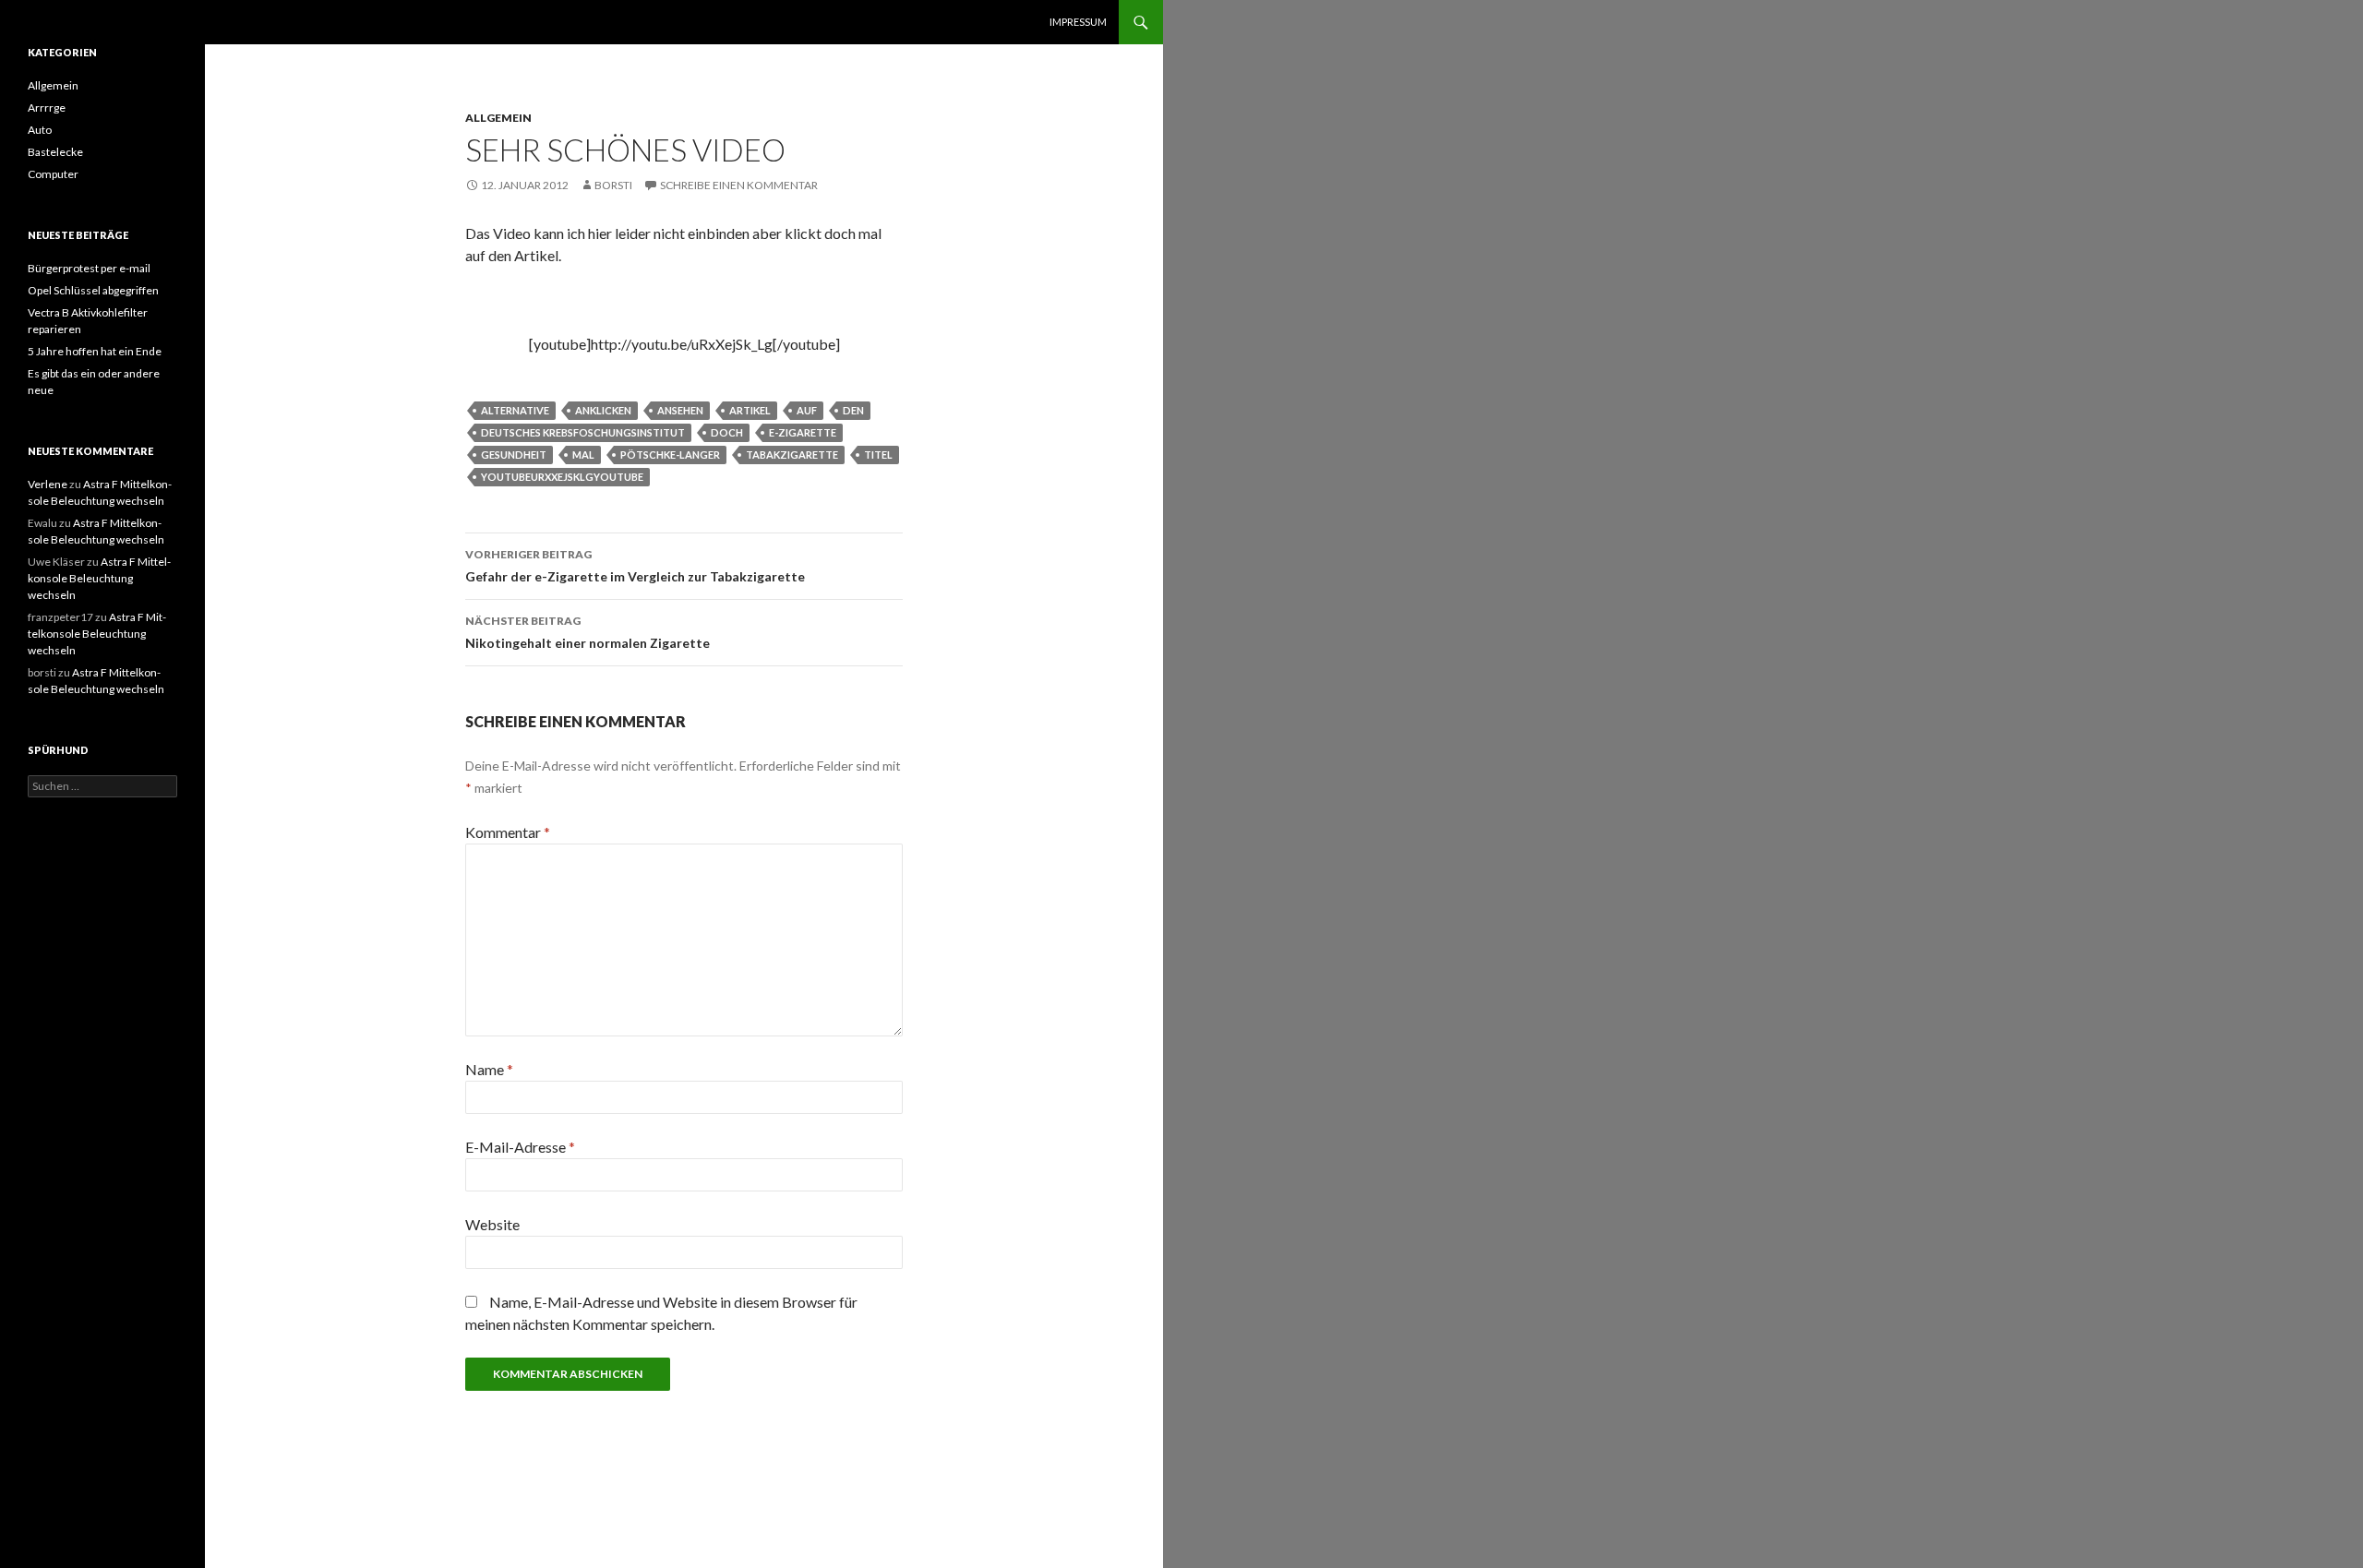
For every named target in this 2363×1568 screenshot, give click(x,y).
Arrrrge (47, 108)
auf (807, 410)
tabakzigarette (792, 455)
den (853, 410)
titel (878, 455)
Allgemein (498, 118)
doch (727, 432)
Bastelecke (55, 152)
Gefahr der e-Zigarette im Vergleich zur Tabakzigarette (635, 566)
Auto (40, 130)
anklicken (603, 410)
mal (583, 455)
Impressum (1078, 22)
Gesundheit (514, 455)
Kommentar (508, 832)
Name (489, 1069)
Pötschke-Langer (670, 455)
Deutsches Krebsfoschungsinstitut (583, 432)
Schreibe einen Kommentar (739, 185)
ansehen (680, 410)
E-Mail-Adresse (520, 1147)
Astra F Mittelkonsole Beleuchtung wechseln (99, 578)
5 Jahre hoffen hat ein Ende (95, 351)
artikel (750, 410)
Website (492, 1224)
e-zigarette (803, 432)
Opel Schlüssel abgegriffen (93, 290)
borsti (613, 185)
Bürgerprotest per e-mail (89, 268)
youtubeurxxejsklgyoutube (562, 477)
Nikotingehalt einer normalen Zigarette (588, 632)
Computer (53, 174)
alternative (515, 410)
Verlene (48, 484)
